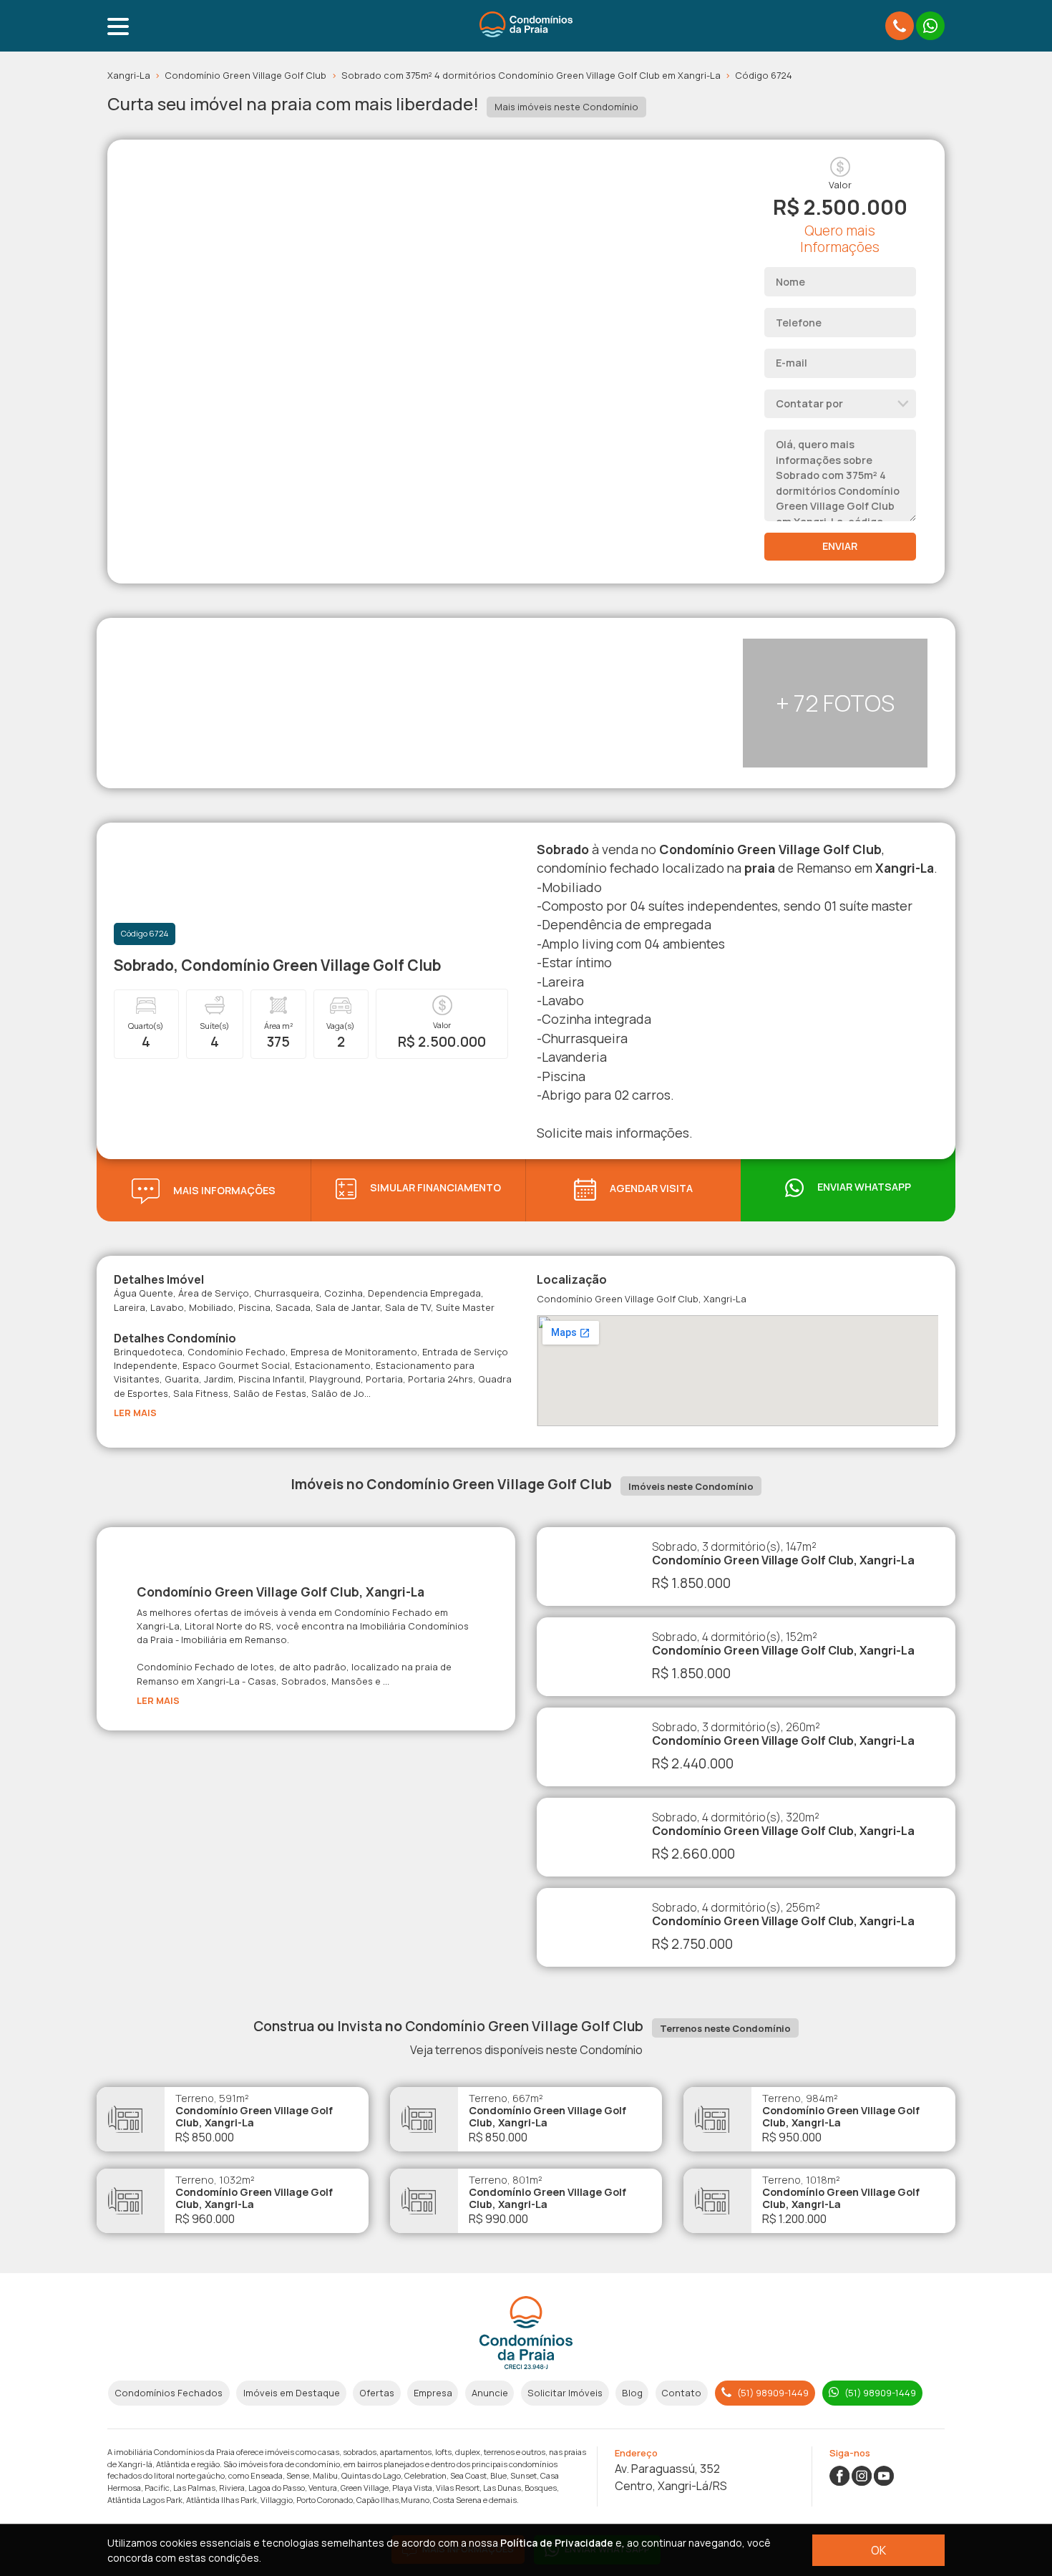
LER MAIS (135, 1413)
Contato (681, 2393)
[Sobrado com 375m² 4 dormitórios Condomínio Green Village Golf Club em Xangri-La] (333, 148)
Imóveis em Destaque (292, 2393)
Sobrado (563, 849)
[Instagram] (862, 2474)
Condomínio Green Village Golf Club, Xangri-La (281, 1592)
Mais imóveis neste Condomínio (566, 107)
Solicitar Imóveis (565, 2393)
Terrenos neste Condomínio (725, 2028)
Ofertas (377, 2393)
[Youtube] (884, 2474)
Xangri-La (134, 75)
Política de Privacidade (557, 2543)
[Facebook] (839, 2474)
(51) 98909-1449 (772, 2393)
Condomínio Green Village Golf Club (250, 75)
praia (760, 868)
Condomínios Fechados (169, 2393)
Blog (632, 2393)
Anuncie (490, 2393)
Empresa (433, 2393)
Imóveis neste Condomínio (691, 1486)
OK (878, 2550)
